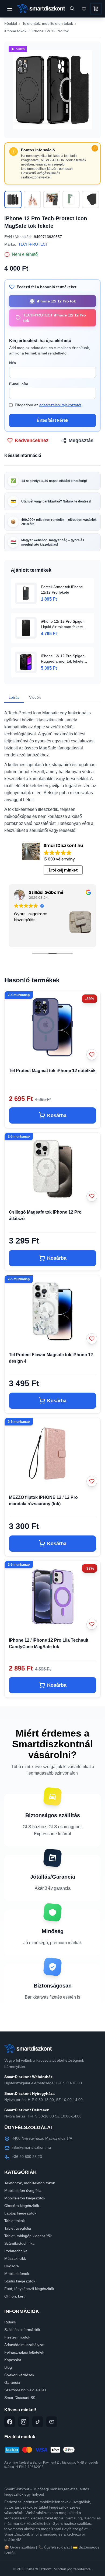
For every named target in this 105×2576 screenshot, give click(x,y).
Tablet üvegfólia (18, 2228)
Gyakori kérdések (19, 2375)
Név (13, 363)
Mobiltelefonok (17, 2274)
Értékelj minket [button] (63, 870)
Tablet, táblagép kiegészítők (28, 2236)
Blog (8, 2367)
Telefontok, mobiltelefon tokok (48, 23)
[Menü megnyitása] (10, 9)
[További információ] (95, 148)
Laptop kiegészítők (20, 2213)
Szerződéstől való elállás (25, 2390)
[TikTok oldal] (38, 2422)
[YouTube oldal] (52, 2422)
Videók (35, 697)
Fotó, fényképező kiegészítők (29, 2289)
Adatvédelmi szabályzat (24, 2345)
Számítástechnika (19, 2243)
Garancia (12, 2382)
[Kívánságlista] (84, 9)
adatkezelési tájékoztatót (60, 405)
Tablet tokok (15, 2221)
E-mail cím (19, 384)
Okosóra (12, 2266)
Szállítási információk (22, 2330)
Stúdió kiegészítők (20, 2281)
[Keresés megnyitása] (72, 9)
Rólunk (10, 2322)
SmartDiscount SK (20, 2398)
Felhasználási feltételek (24, 2352)
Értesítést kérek (52, 420)
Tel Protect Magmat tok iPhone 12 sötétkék (52, 1071)
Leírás (14, 697)
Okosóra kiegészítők (22, 2206)
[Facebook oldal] (10, 2422)
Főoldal (11, 23)
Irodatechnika (16, 2251)
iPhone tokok (15, 31)
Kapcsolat (13, 2360)
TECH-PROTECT (33, 244)
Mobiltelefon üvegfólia (23, 2191)
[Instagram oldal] (24, 2422)
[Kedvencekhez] (92, 1055)
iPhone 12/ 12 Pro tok (50, 31)
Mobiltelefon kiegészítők (25, 2198)
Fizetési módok (17, 2337)
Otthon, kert (14, 2296)
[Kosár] (96, 9)
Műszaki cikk (15, 2258)
